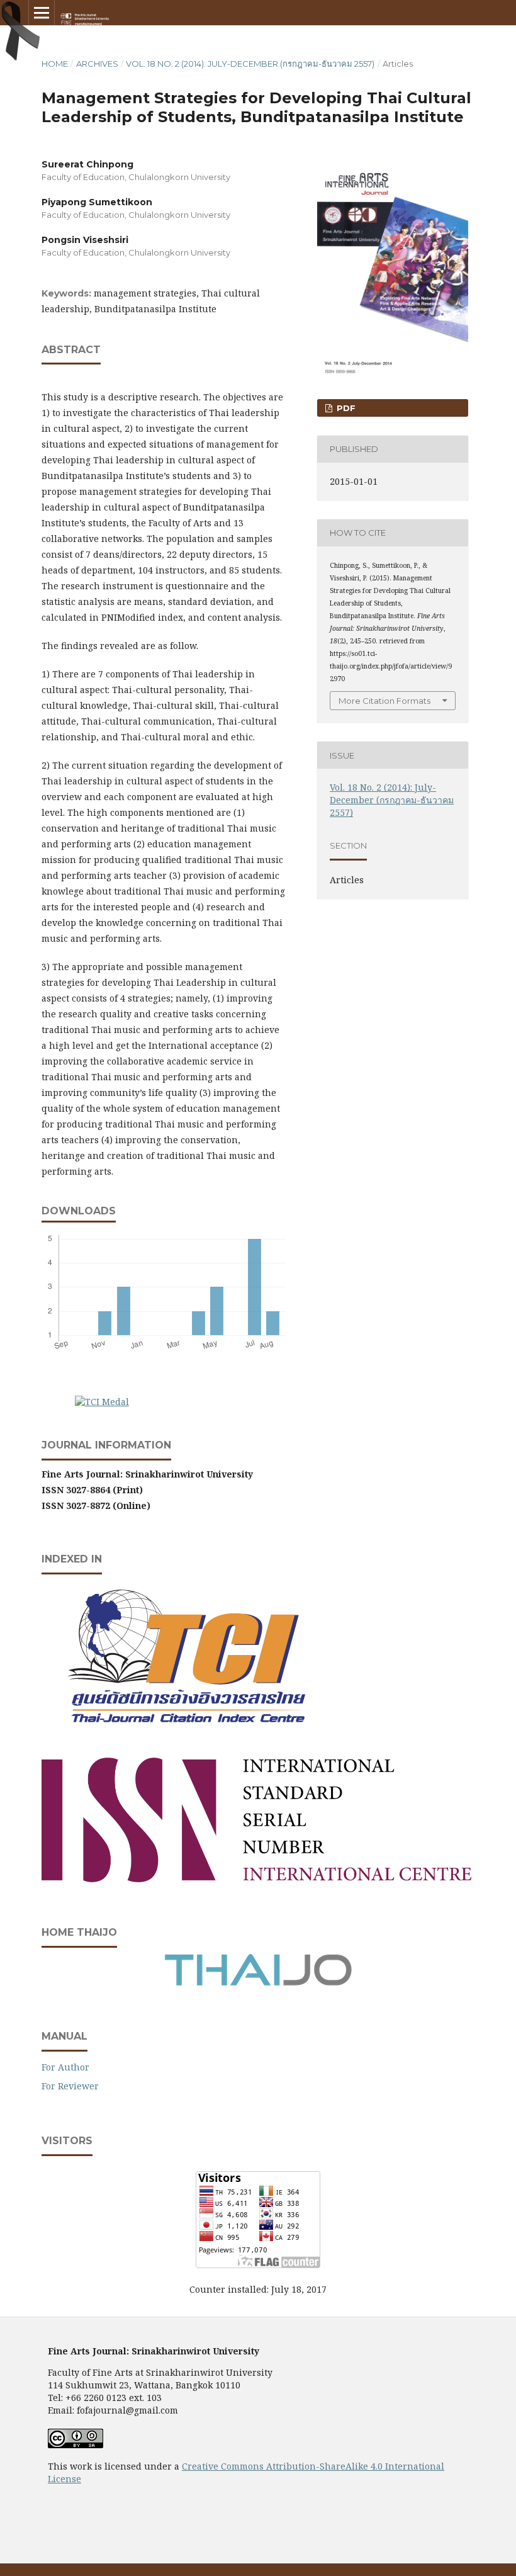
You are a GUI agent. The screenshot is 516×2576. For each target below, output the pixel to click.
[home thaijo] (258, 1983)
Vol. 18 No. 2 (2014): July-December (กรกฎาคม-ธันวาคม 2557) (250, 64)
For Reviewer (70, 2086)
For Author (65, 2067)
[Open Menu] (42, 13)
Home (55, 64)
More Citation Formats (384, 701)
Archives (97, 64)
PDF (345, 408)
